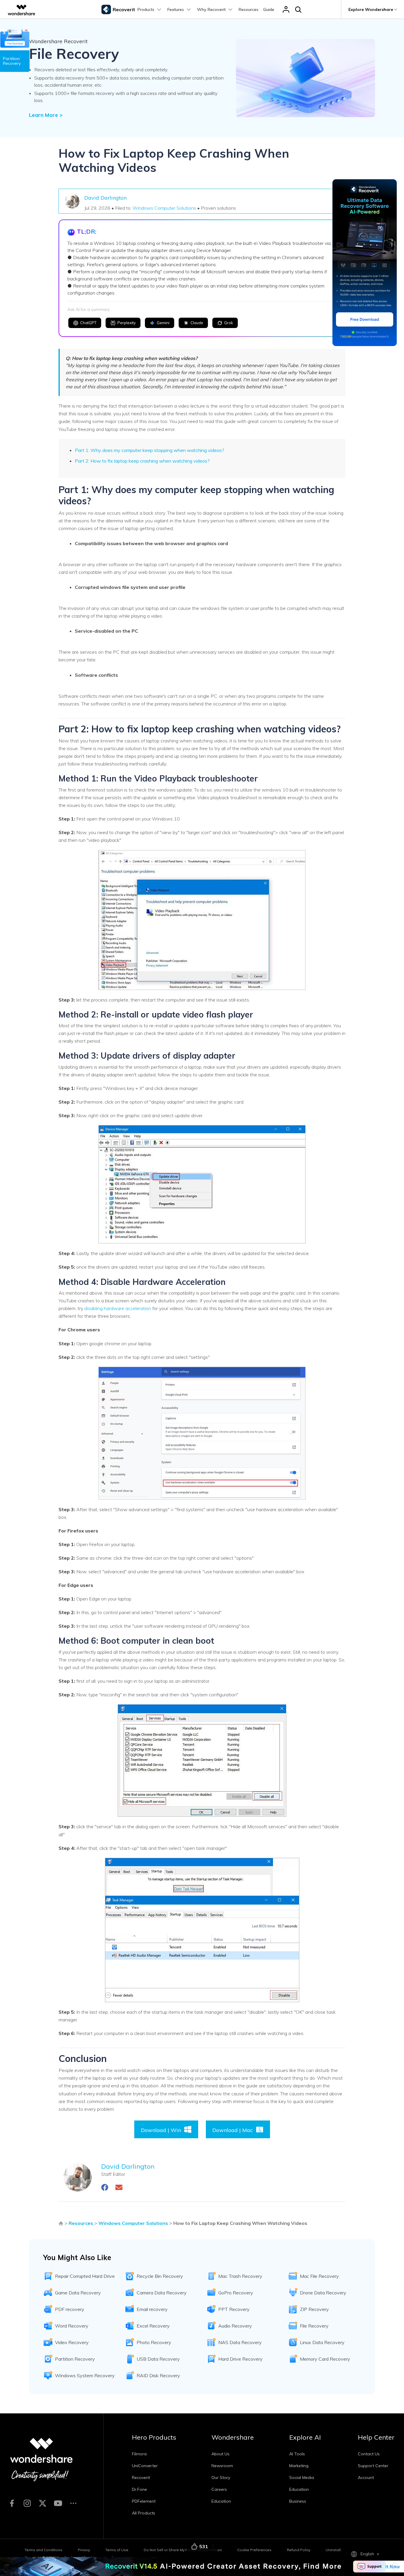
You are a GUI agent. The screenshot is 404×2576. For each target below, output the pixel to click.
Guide (269, 9)
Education (221, 2501)
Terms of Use (117, 2550)
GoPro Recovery (236, 2293)
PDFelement (144, 2501)
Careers (219, 2489)
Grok (229, 323)
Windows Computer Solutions (164, 208)
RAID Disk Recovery (158, 2375)
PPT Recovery (234, 2309)
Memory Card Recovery (325, 2359)
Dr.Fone (139, 2489)
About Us (220, 2454)
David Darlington (105, 198)
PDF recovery (70, 2309)
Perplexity (127, 323)
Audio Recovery (235, 2326)
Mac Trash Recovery (240, 2276)
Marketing (299, 2466)
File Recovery (314, 2326)
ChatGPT (88, 323)
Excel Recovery (153, 2326)
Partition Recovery (75, 2359)
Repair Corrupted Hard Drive (85, 2276)
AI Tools (297, 2454)
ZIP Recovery (314, 2309)
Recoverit (141, 2478)
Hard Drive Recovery (240, 2359)
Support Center (373, 2466)
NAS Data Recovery (240, 2342)
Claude (197, 323)
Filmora (139, 2454)
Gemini (163, 323)
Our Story (221, 2478)
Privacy (84, 2550)
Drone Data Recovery (323, 2293)
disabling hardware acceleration (118, 1308)
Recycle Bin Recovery (160, 2276)
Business (298, 2501)
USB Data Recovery (158, 2359)
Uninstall (333, 2550)
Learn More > (46, 115)
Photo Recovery (154, 2342)
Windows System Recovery (85, 2375)
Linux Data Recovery (322, 2342)
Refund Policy (299, 2550)
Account (366, 2478)
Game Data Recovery (78, 2293)
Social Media (302, 2478)
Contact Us (369, 2454)
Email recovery (152, 2309)
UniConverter (145, 2466)
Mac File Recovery (319, 2276)
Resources (249, 9)
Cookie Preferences (254, 2550)
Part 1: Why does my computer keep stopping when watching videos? (150, 450)
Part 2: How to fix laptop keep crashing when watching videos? (142, 461)
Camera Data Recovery (162, 2293)
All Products (144, 2513)
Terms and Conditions (43, 2550)
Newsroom (222, 2466)
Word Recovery (72, 2326)
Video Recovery (72, 2342)
